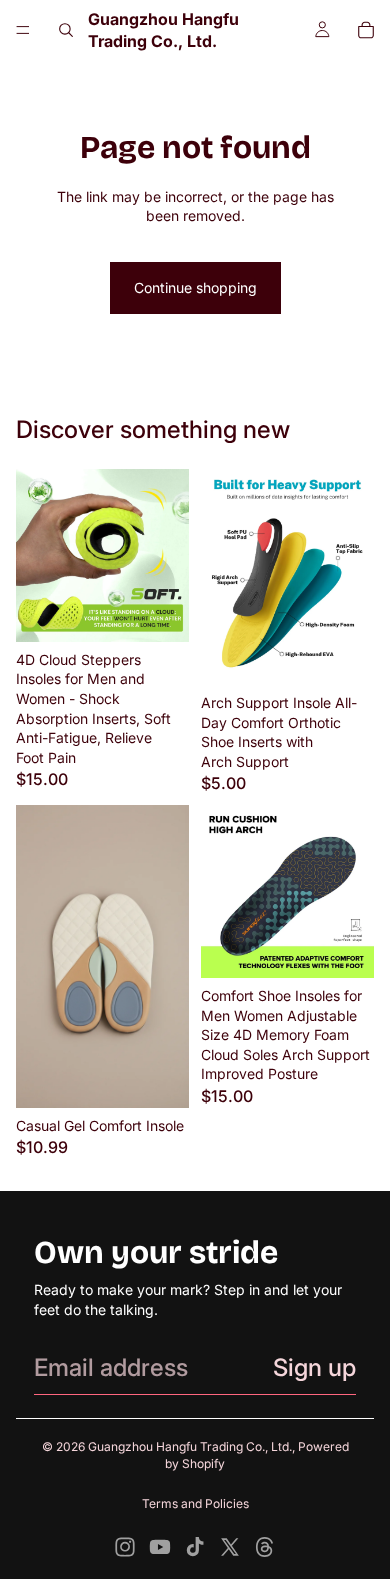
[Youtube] (160, 1547)
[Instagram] (125, 1547)
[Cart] (366, 30)
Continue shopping (195, 287)
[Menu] (23, 30)
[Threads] (265, 1547)
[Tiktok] (195, 1547)
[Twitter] (230, 1547)
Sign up (314, 1367)
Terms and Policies (195, 1503)
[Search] (66, 30)
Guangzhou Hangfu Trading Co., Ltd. (190, 1446)
